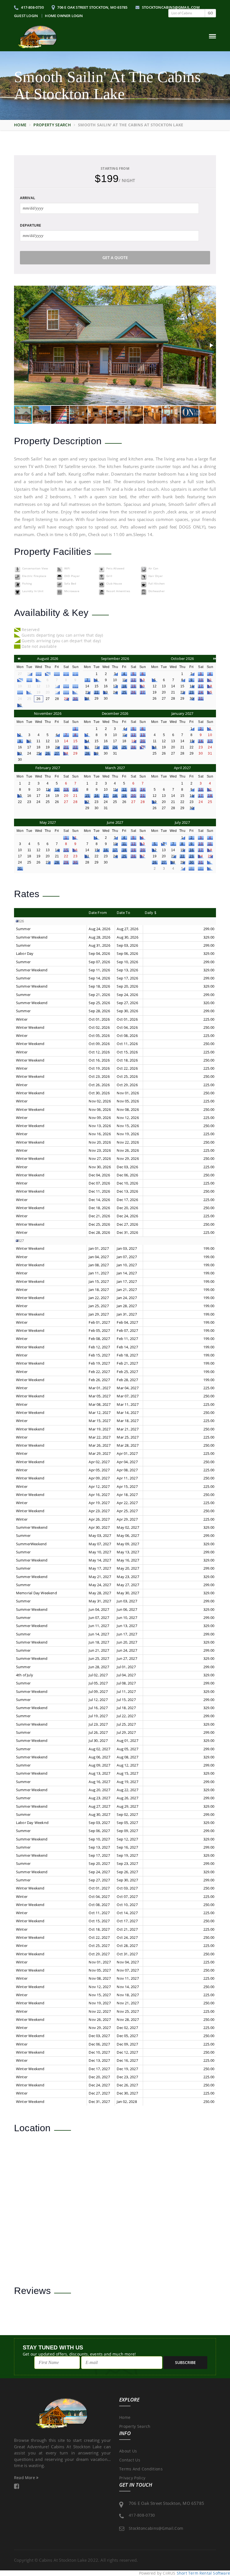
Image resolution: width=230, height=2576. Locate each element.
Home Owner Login (64, 16)
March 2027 (115, 768)
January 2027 (182, 713)
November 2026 (48, 713)
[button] (211, 345)
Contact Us (130, 2460)
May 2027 (48, 822)
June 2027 (115, 822)
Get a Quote (115, 258)
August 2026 (48, 658)
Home (20, 125)
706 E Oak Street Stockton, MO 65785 (92, 7)
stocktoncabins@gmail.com (170, 7)
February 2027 (48, 768)
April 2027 (182, 768)
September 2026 (115, 658)
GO (210, 13)
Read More (25, 2478)
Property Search (52, 125)
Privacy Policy (132, 2478)
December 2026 (115, 713)
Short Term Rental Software (203, 2573)
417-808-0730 (32, 7)
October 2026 (182, 658)
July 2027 (182, 822)
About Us (128, 2451)
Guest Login (26, 16)
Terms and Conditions (141, 2469)
